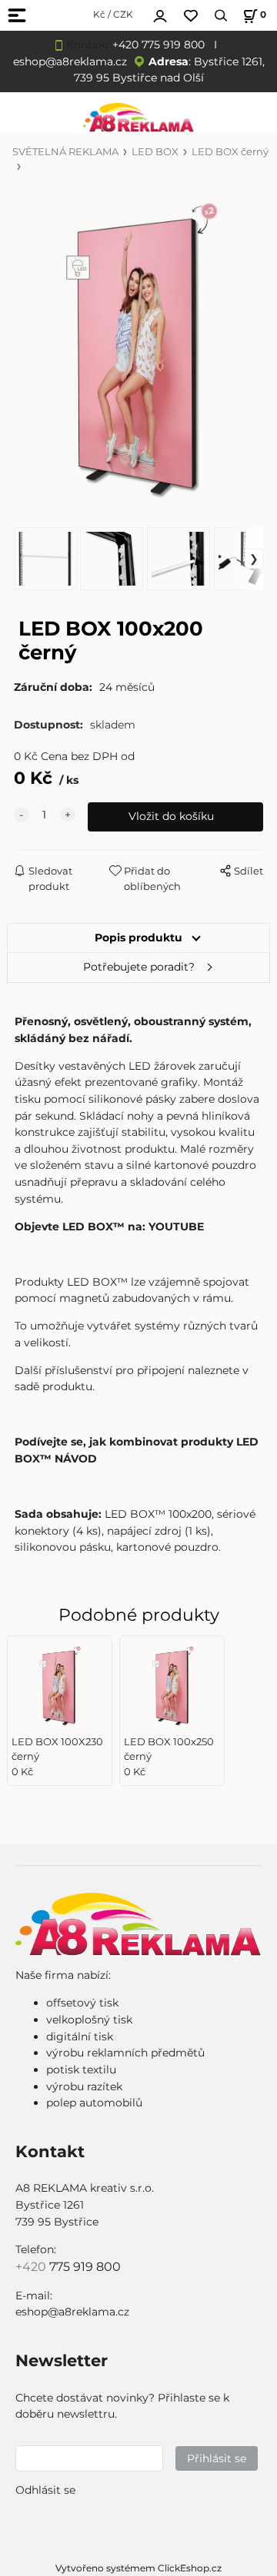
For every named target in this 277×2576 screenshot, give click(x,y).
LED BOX (155, 152)
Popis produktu (138, 938)
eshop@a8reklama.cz (70, 61)
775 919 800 (85, 2267)
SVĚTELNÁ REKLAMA (65, 152)
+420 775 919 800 (159, 45)
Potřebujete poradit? (139, 967)
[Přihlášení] (160, 14)
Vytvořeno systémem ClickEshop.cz (138, 2568)
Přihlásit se (217, 2458)
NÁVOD (76, 1459)
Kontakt (88, 45)
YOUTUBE (176, 1227)
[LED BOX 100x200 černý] (138, 350)
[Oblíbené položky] (191, 16)
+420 (32, 2267)
